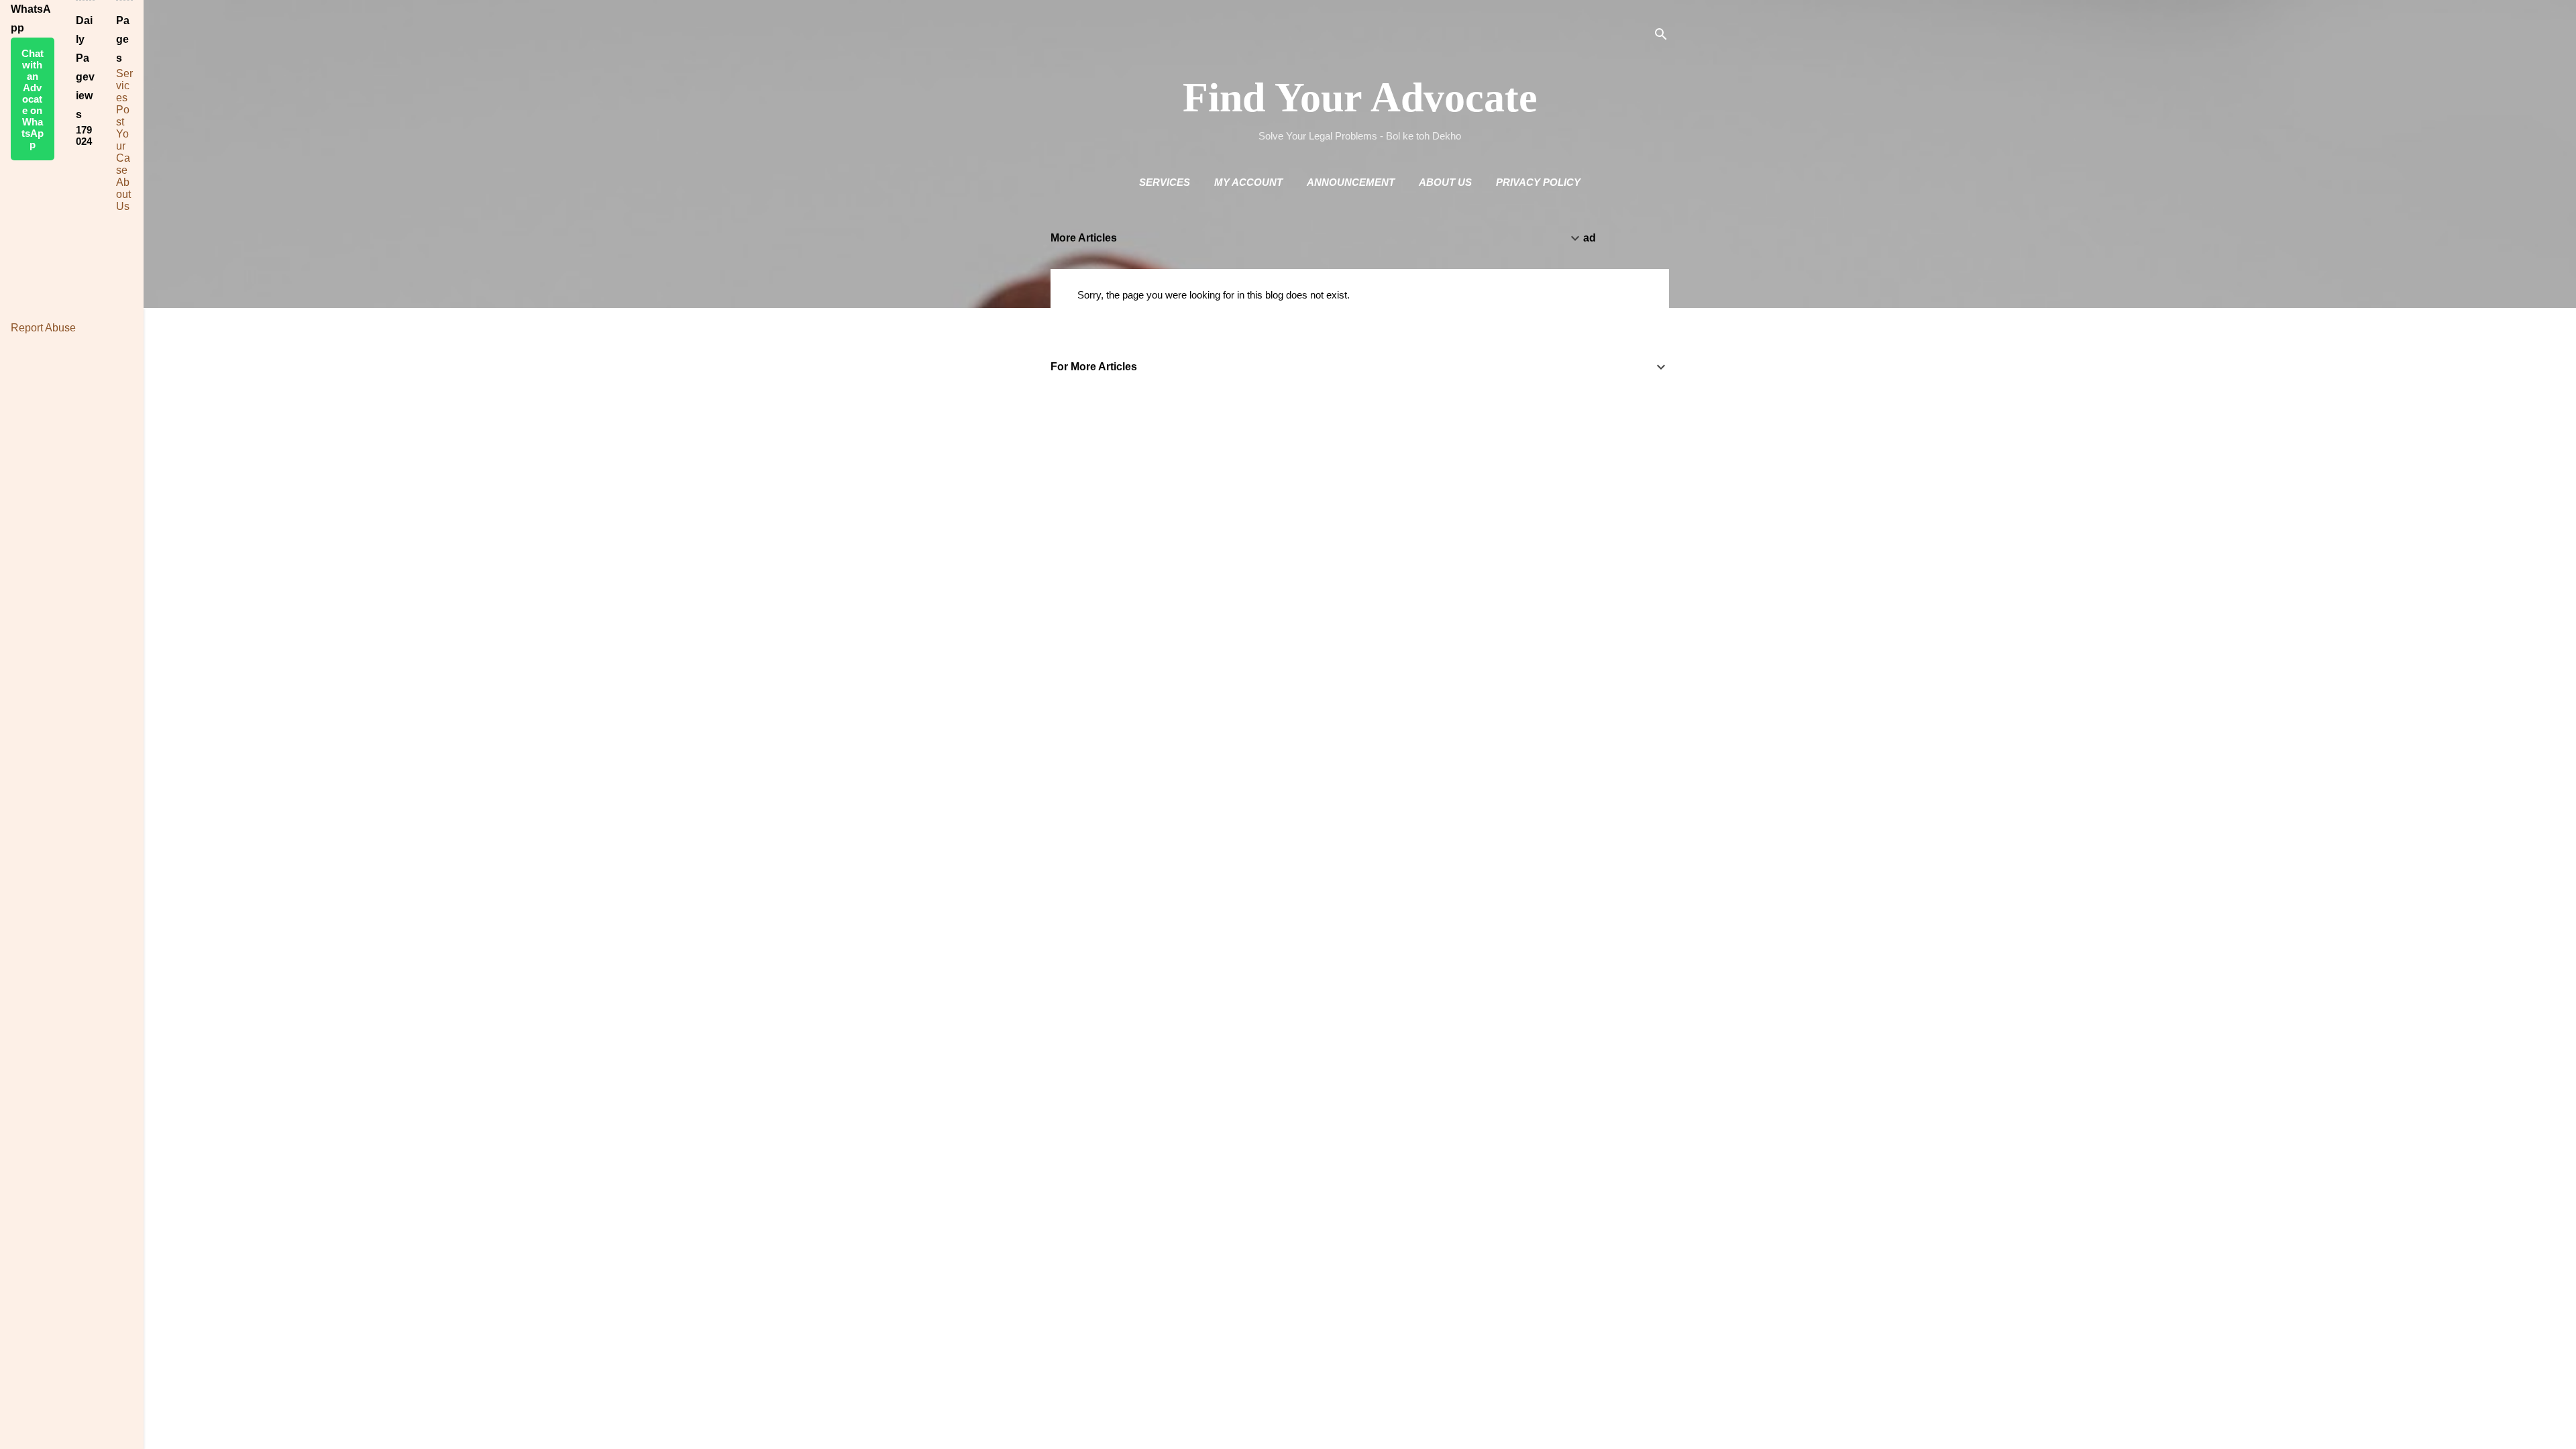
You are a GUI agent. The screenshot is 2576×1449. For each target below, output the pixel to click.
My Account (1248, 182)
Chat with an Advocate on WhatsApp (33, 99)
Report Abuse (43, 328)
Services (1165, 182)
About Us (1445, 182)
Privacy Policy (1538, 182)
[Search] (1661, 37)
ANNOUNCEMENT (1351, 182)
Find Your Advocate (1360, 97)
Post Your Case (123, 140)
